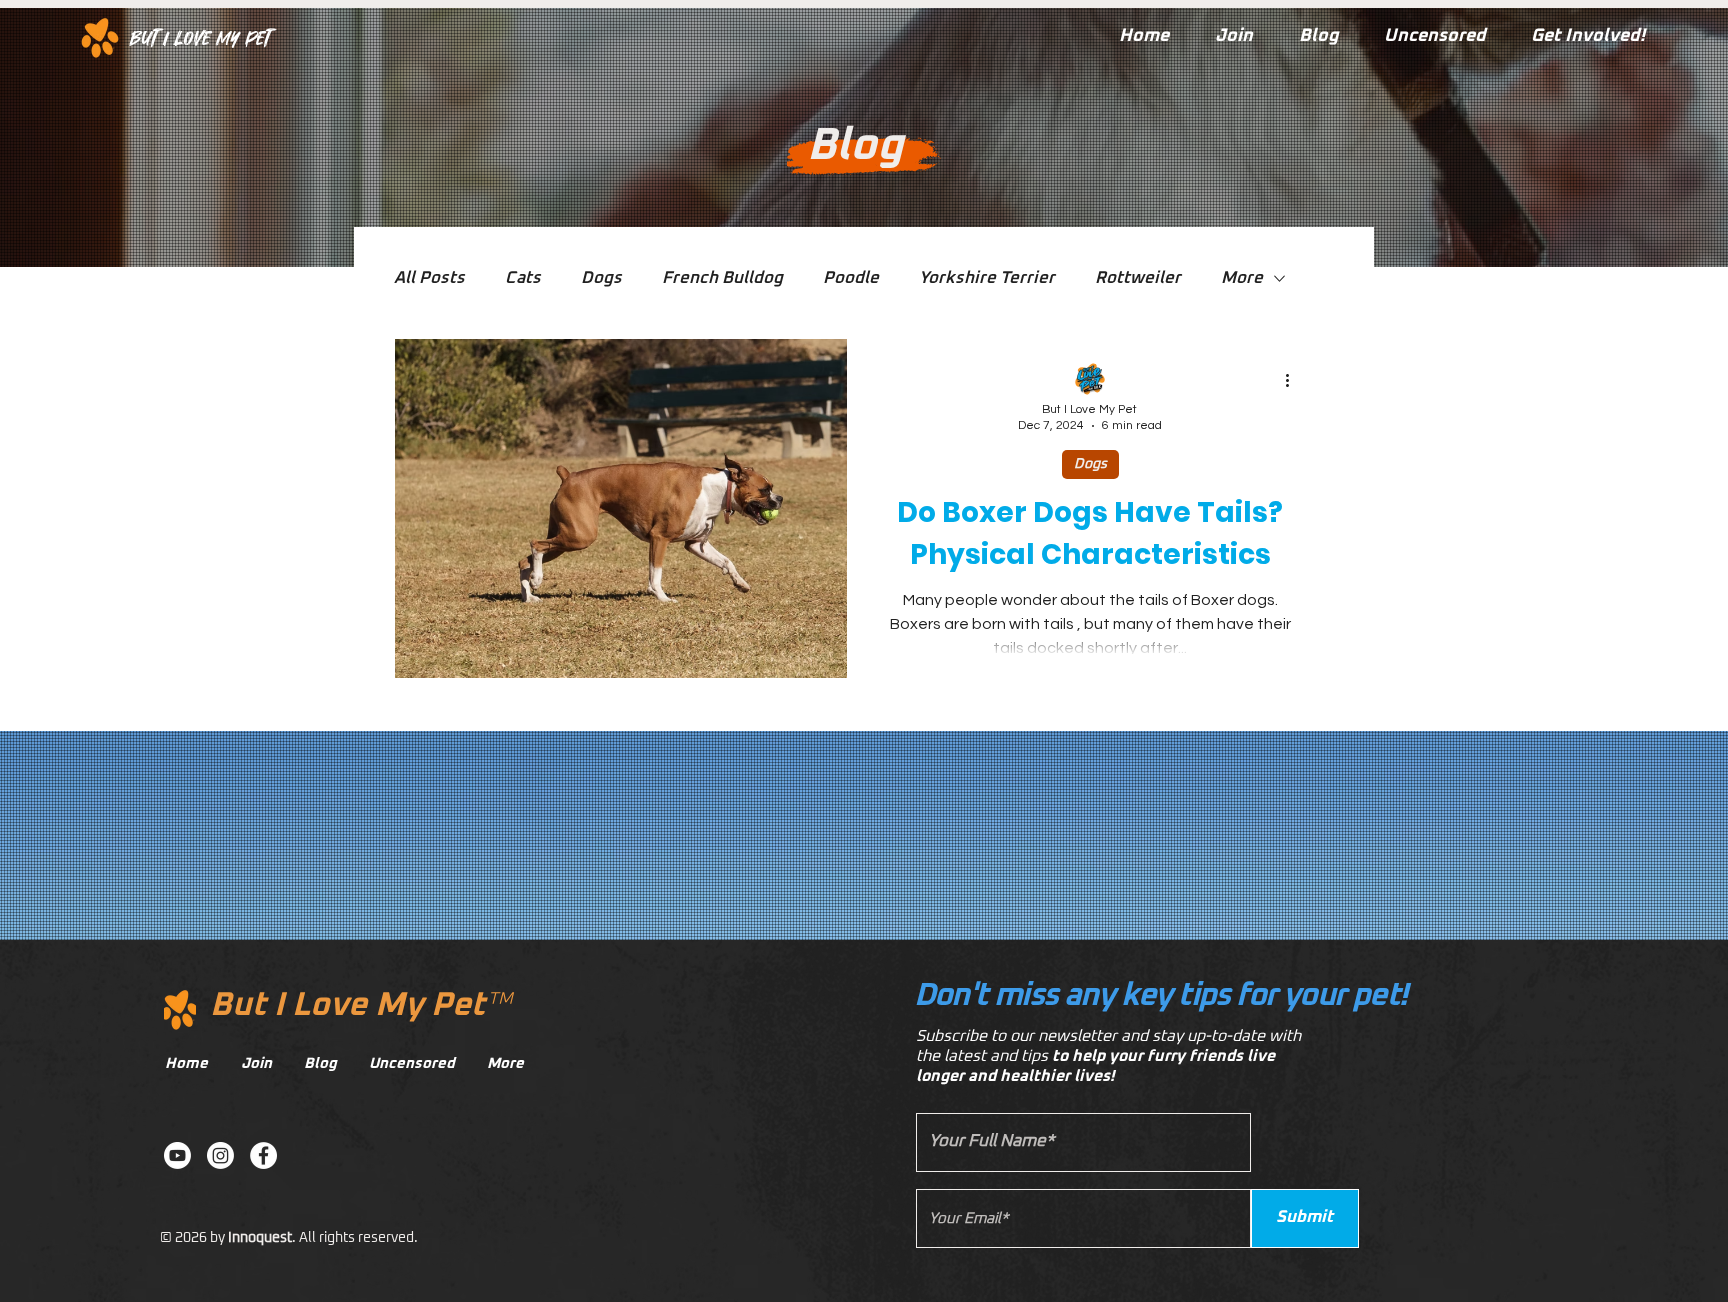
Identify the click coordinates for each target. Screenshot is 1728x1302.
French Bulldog (722, 278)
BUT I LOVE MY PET (201, 37)
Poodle (851, 278)
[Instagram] (220, 1155)
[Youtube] (177, 1155)
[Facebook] (263, 1155)
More (1242, 278)
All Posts (429, 278)
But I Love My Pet (347, 1005)
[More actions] (1294, 380)
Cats (523, 278)
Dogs (601, 278)
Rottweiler (1138, 278)
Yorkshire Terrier (987, 278)
